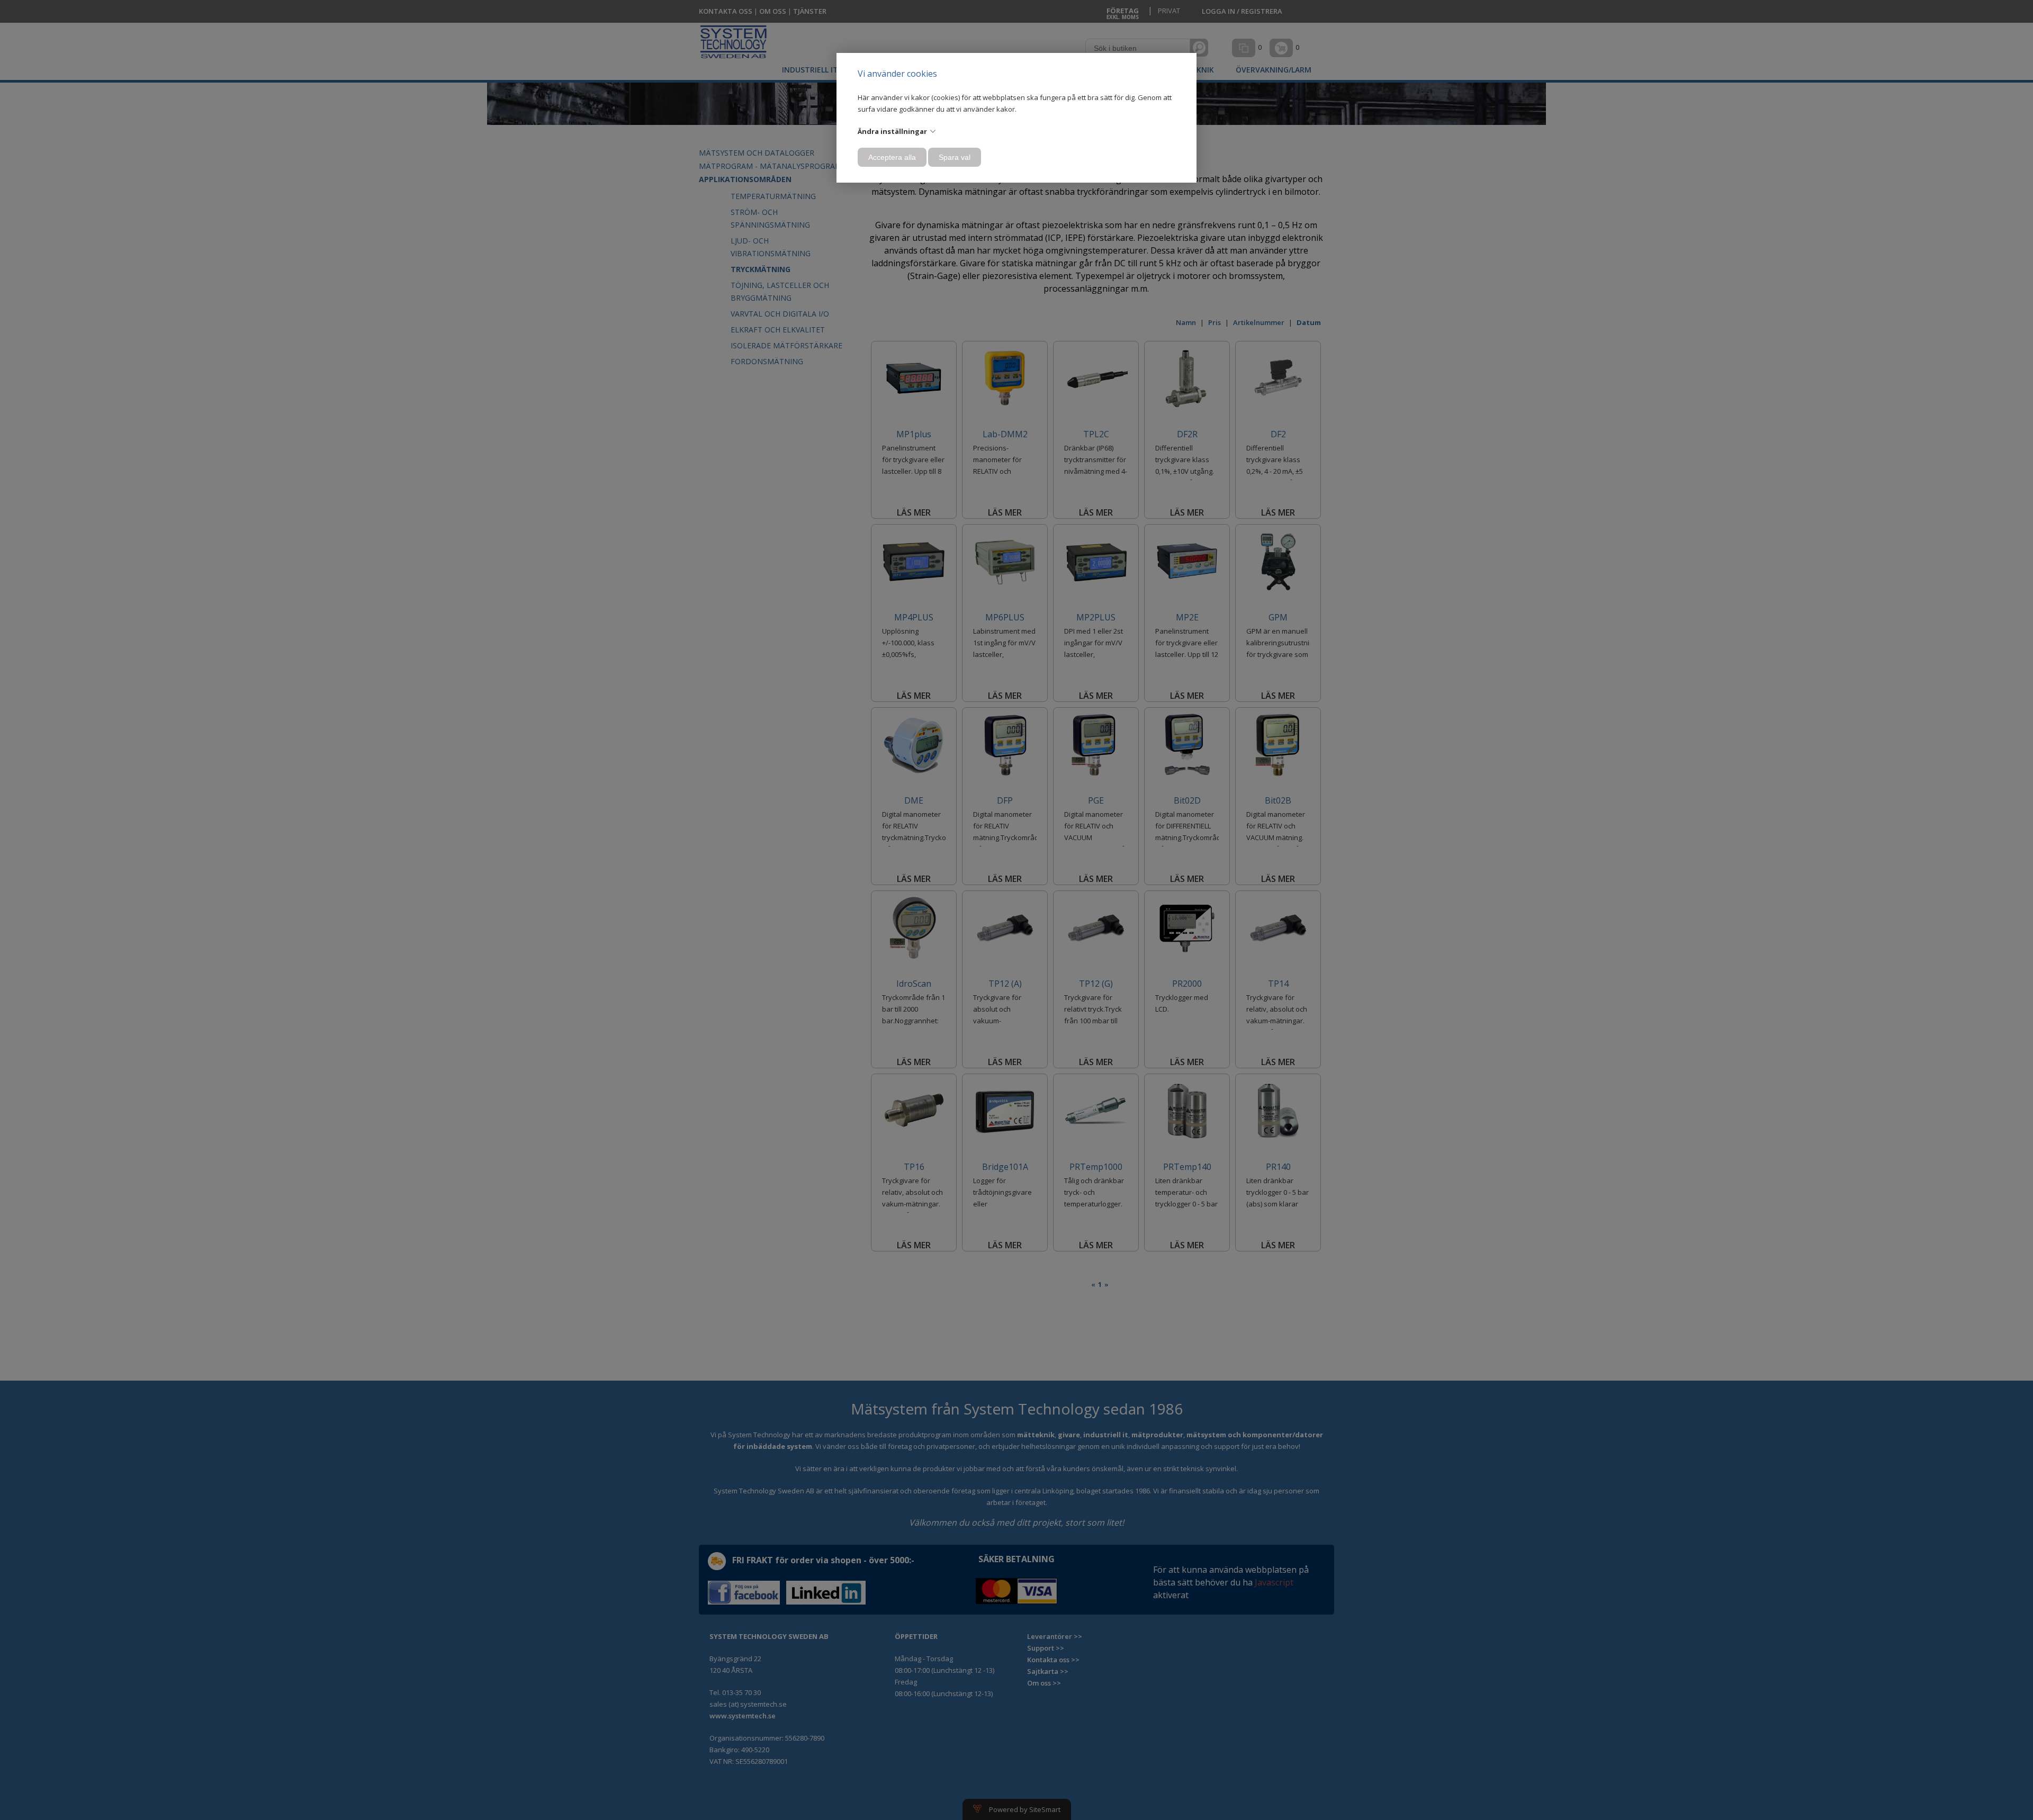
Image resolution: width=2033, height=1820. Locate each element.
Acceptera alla (892, 157)
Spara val (955, 157)
